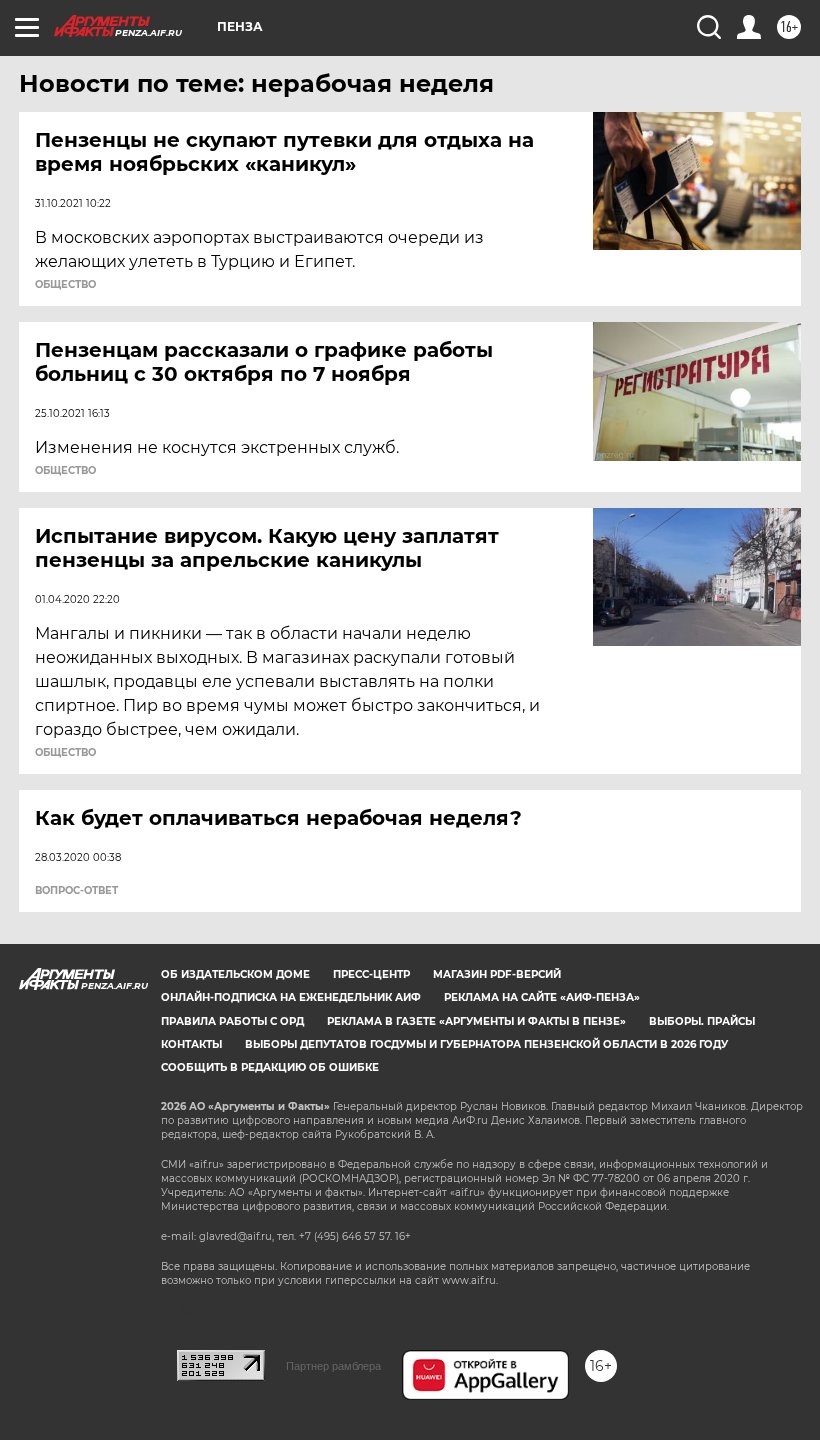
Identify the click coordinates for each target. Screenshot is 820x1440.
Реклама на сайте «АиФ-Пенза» (542, 997)
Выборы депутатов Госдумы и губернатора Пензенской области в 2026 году (486, 1044)
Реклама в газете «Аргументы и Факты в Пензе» (476, 1021)
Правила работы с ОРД (232, 1021)
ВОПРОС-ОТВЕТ (76, 891)
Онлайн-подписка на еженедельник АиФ (291, 997)
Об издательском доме (235, 974)
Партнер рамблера (333, 1366)
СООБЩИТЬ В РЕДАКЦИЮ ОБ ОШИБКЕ (270, 1067)
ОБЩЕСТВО (65, 285)
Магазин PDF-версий (497, 974)
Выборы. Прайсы (702, 1021)
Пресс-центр (371, 974)
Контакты (191, 1044)
